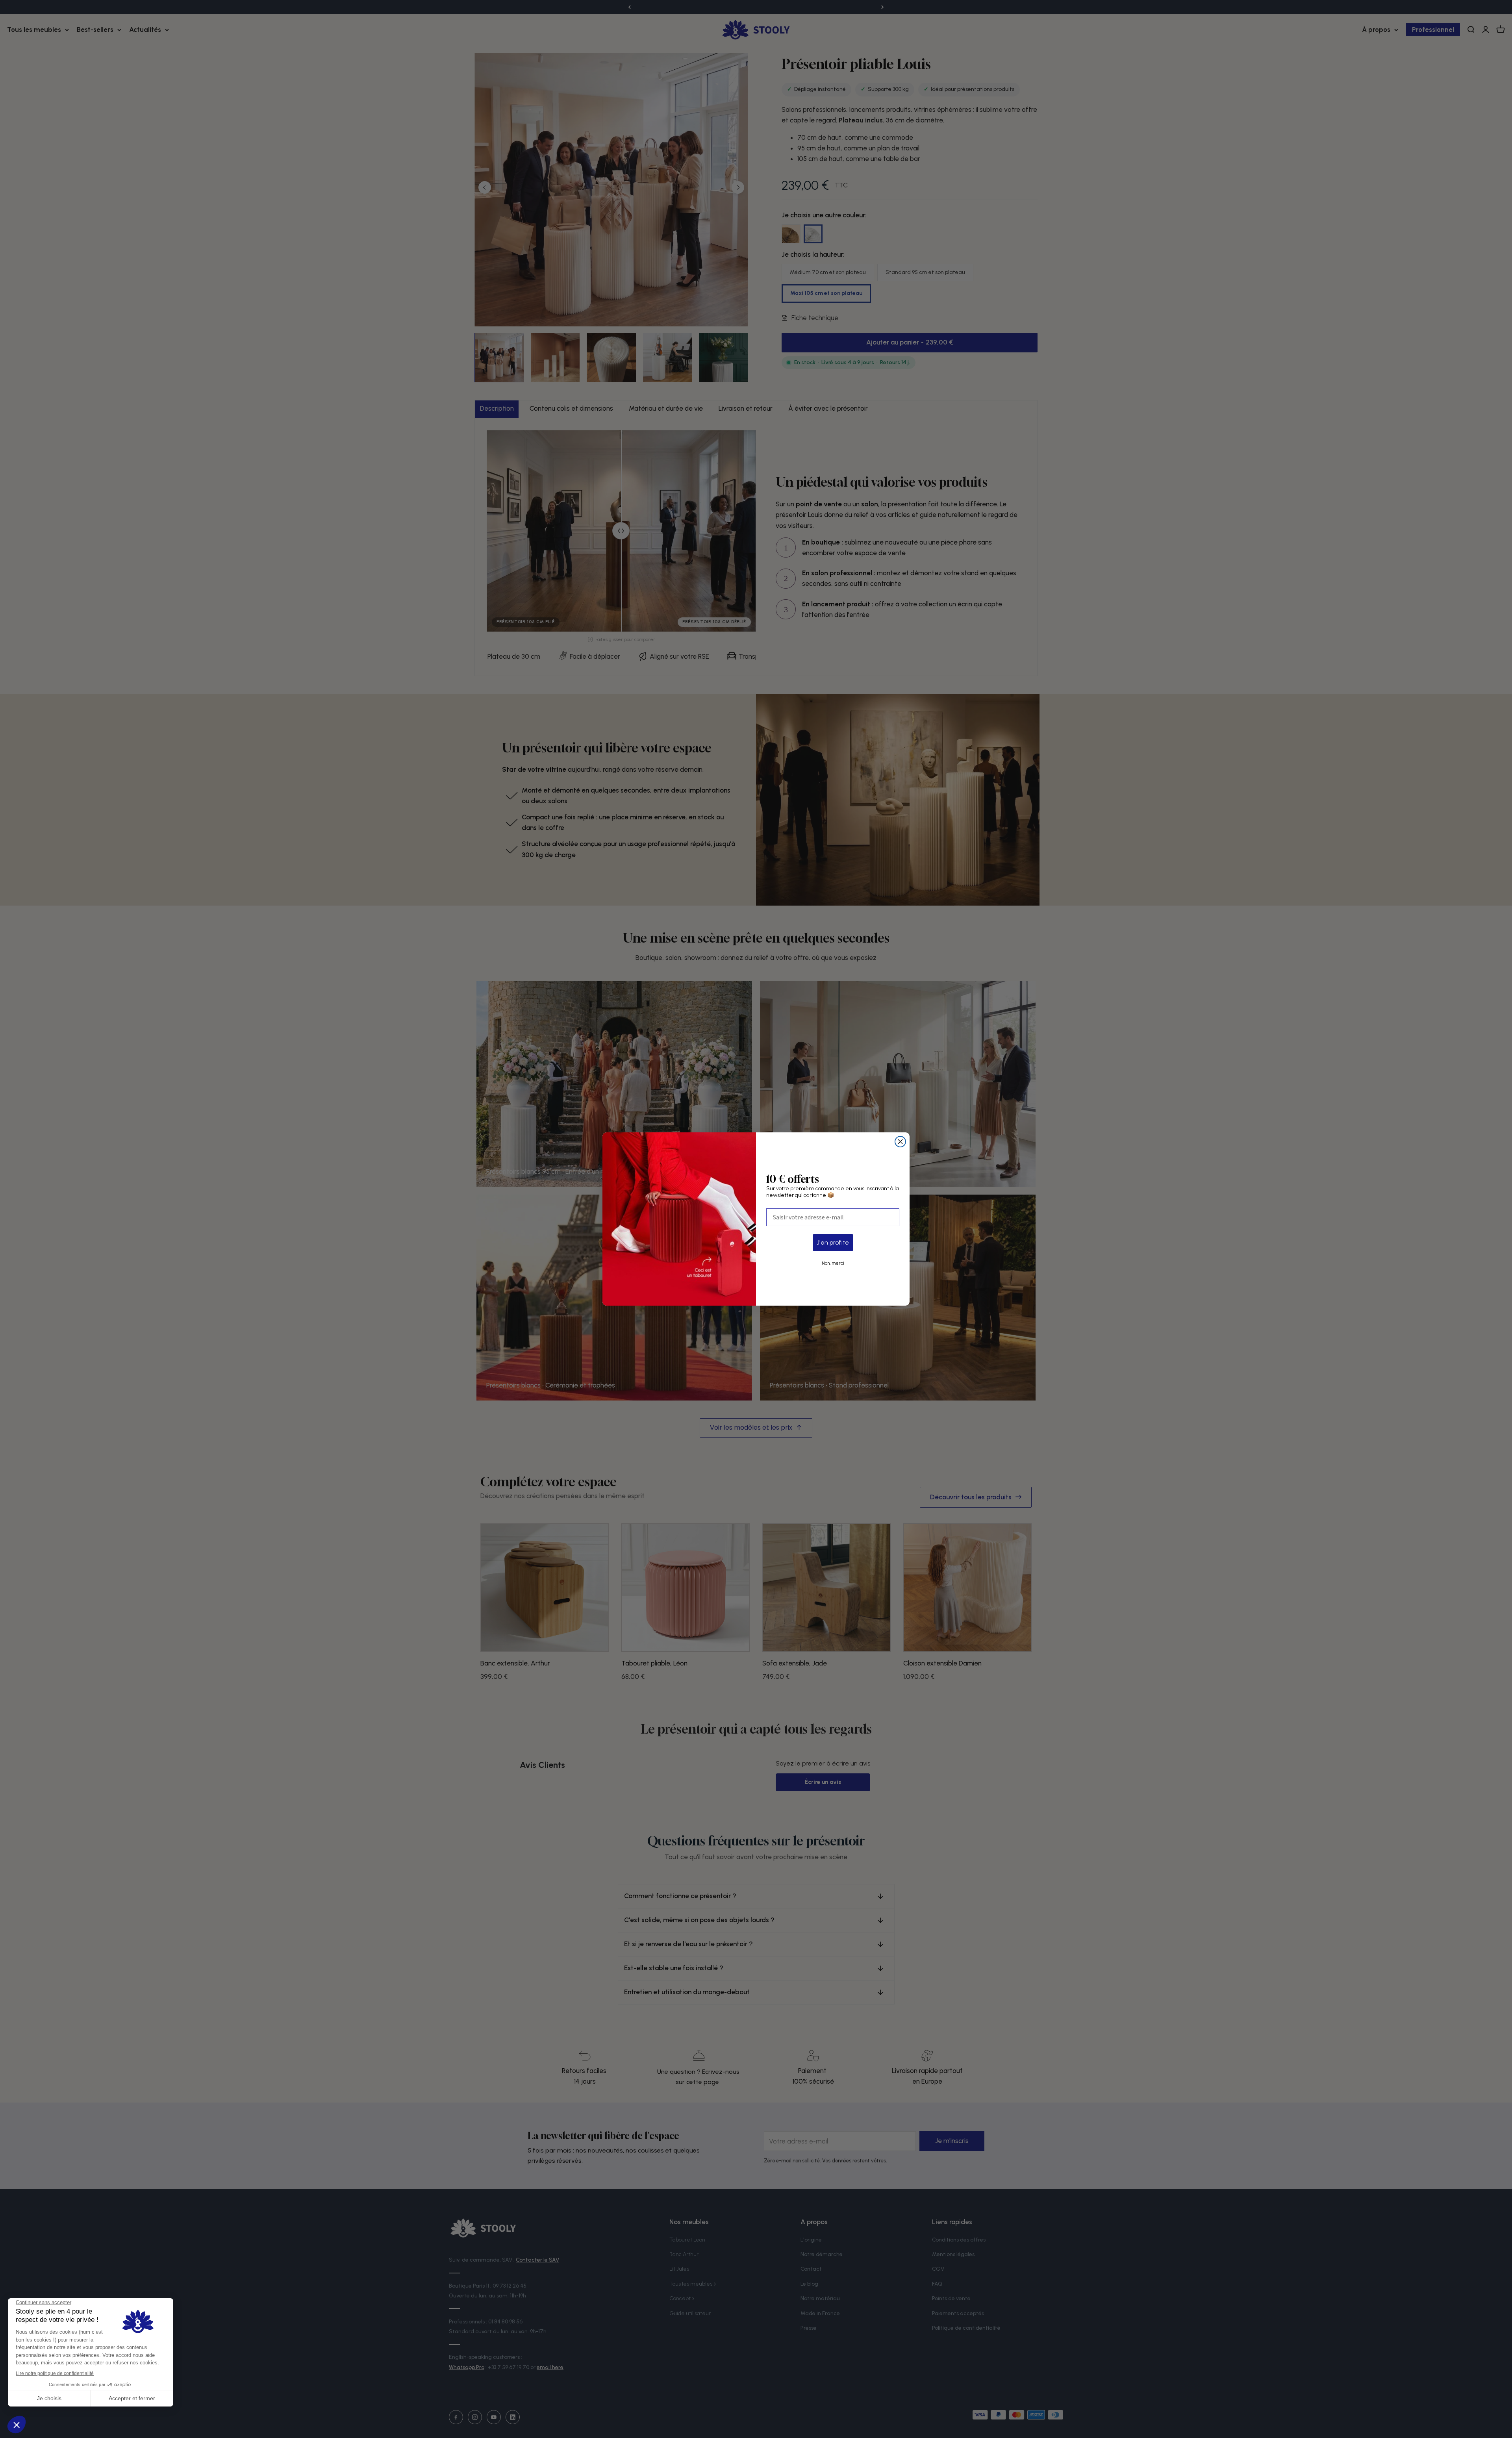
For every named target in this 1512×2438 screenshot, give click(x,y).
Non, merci (833, 1263)
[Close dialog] (900, 1142)
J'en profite (833, 1242)
